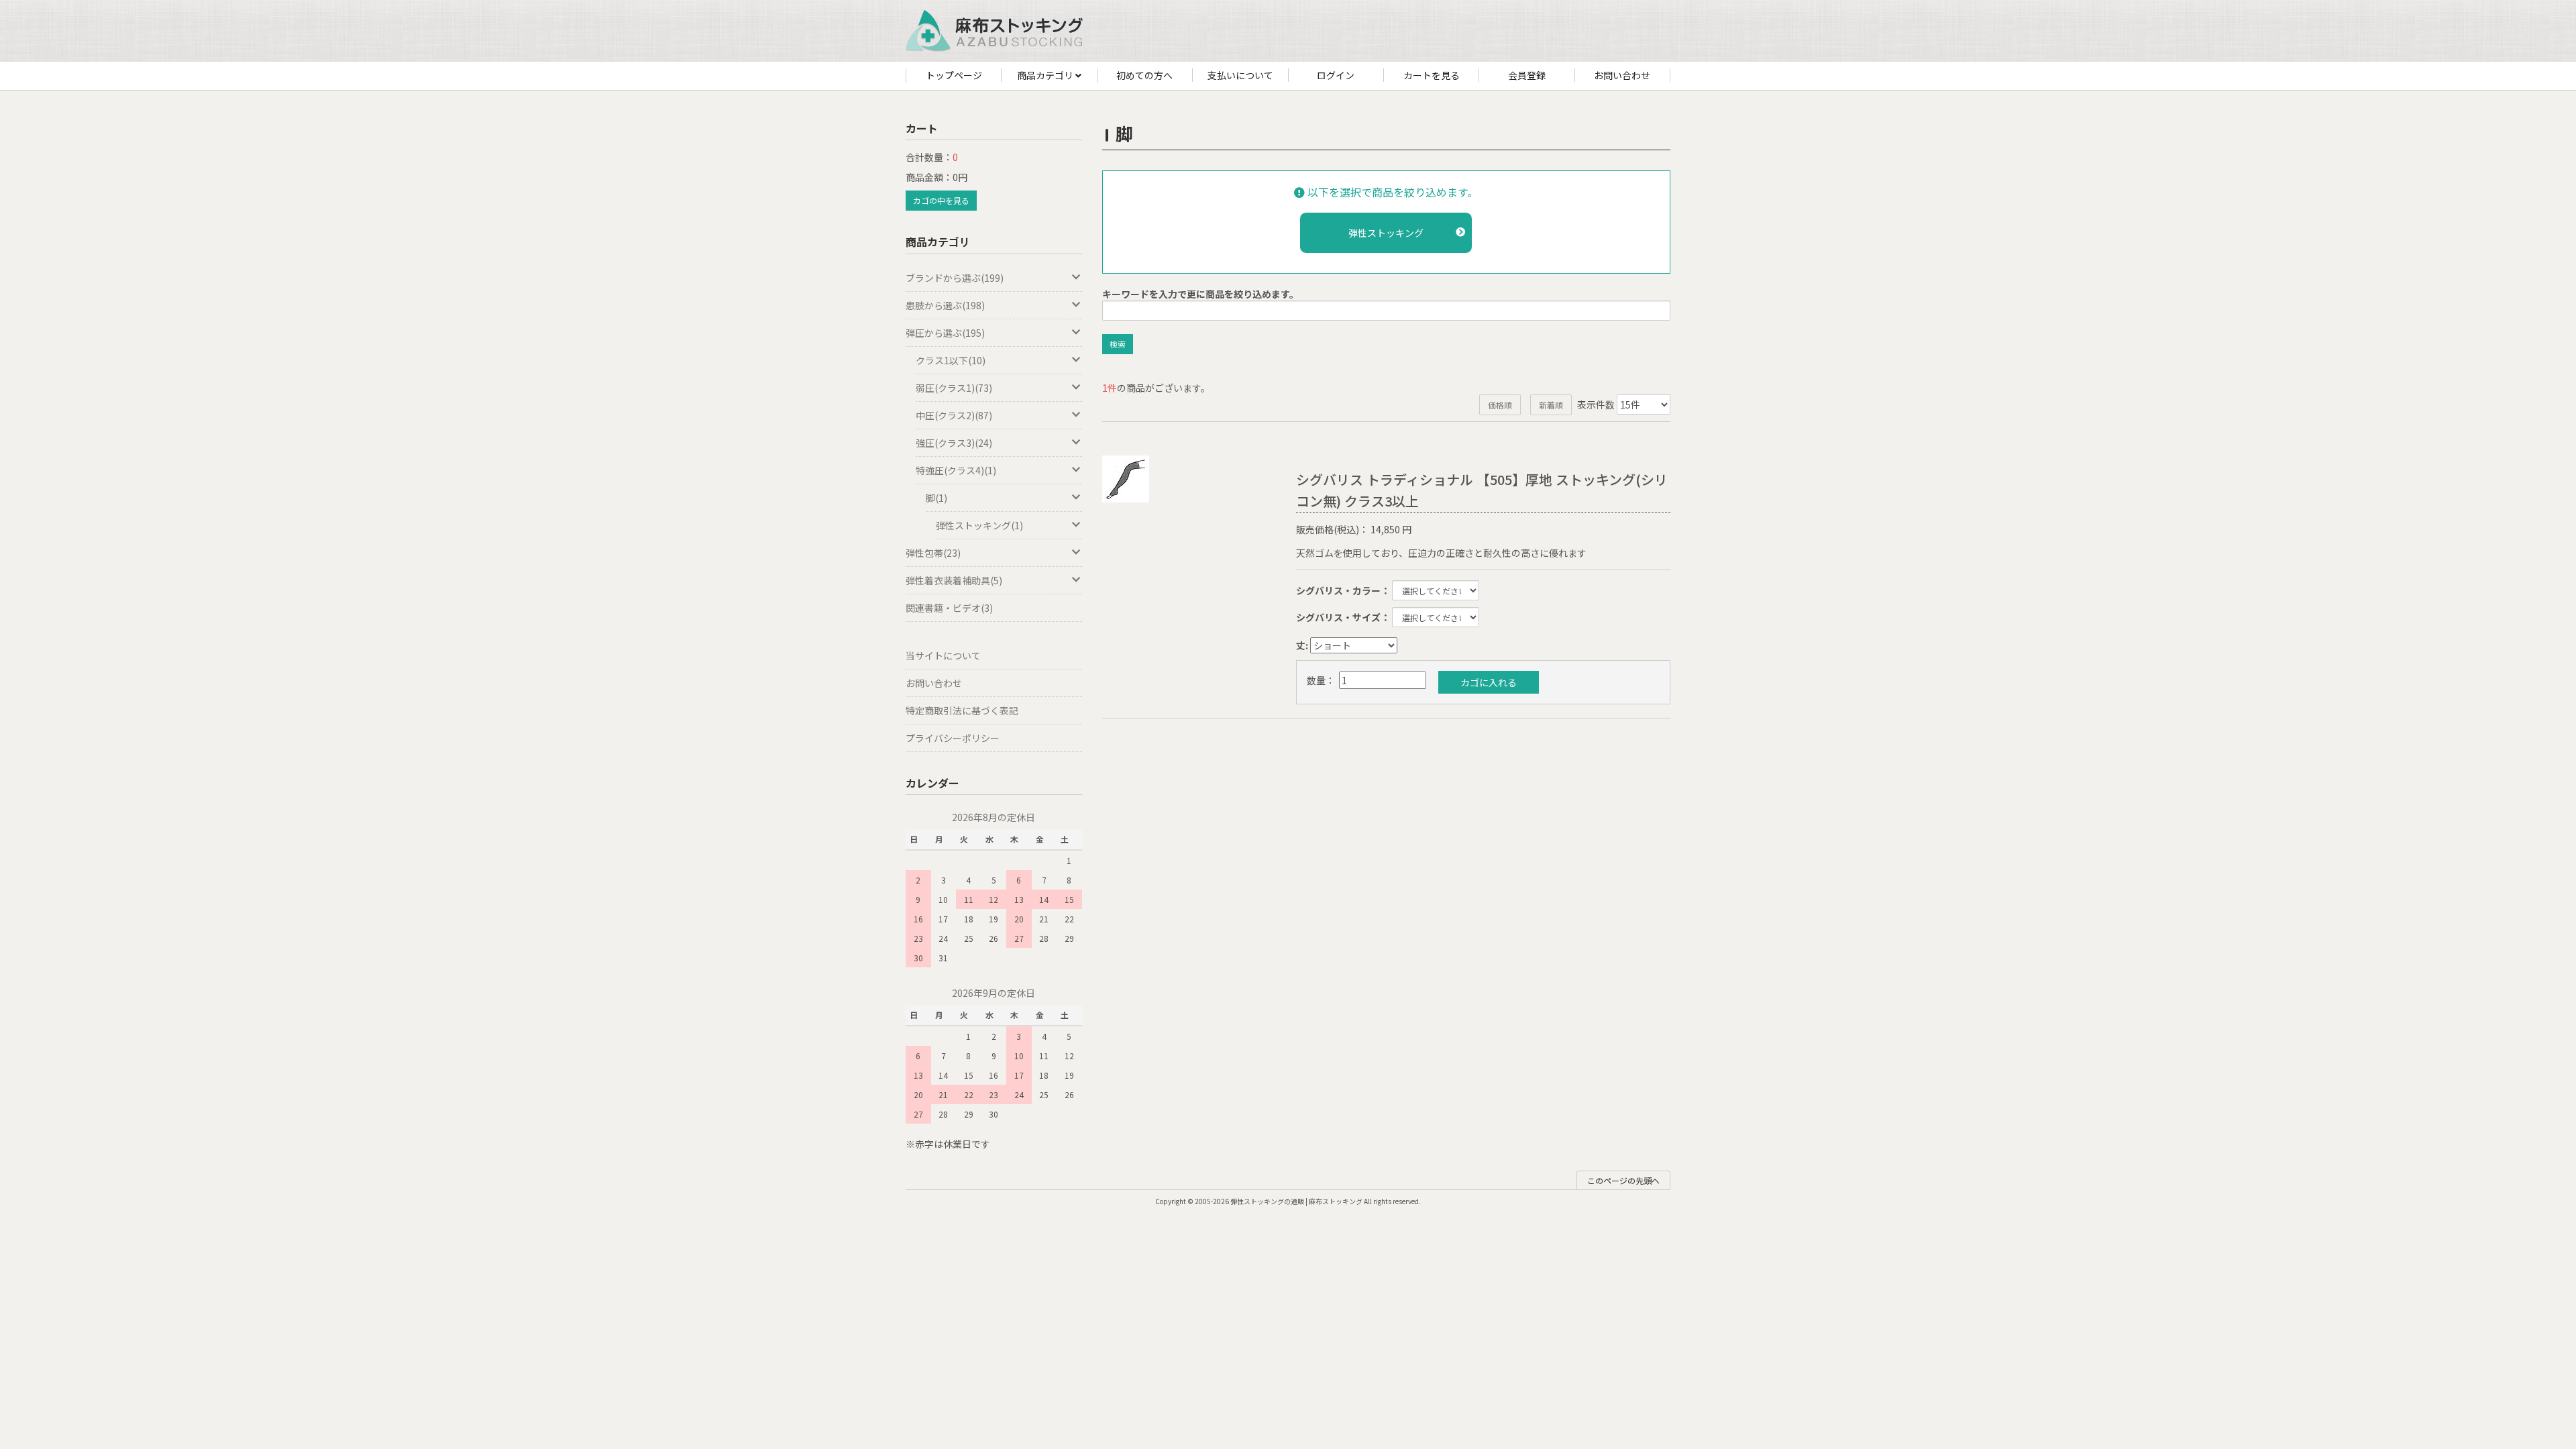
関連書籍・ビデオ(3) (949, 608)
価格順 (1500, 405)
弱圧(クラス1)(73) (954, 388)
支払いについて (1240, 75)
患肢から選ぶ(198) (945, 305)
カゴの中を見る (941, 200)
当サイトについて (943, 655)
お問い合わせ (1622, 75)
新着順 (1551, 405)
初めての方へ (1144, 75)
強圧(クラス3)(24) (954, 443)
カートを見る (1432, 75)
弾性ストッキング (1386, 233)
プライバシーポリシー (953, 738)
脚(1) (936, 498)
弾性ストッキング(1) (979, 525)
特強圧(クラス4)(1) (956, 470)
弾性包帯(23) (933, 553)
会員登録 (1527, 75)
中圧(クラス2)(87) (954, 415)
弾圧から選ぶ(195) (945, 333)
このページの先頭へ (1623, 1180)
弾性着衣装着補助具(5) (954, 580)
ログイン (1336, 75)
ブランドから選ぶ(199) (955, 278)
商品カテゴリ (1046, 75)
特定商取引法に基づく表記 (962, 710)
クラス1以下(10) (951, 360)
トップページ (954, 75)
